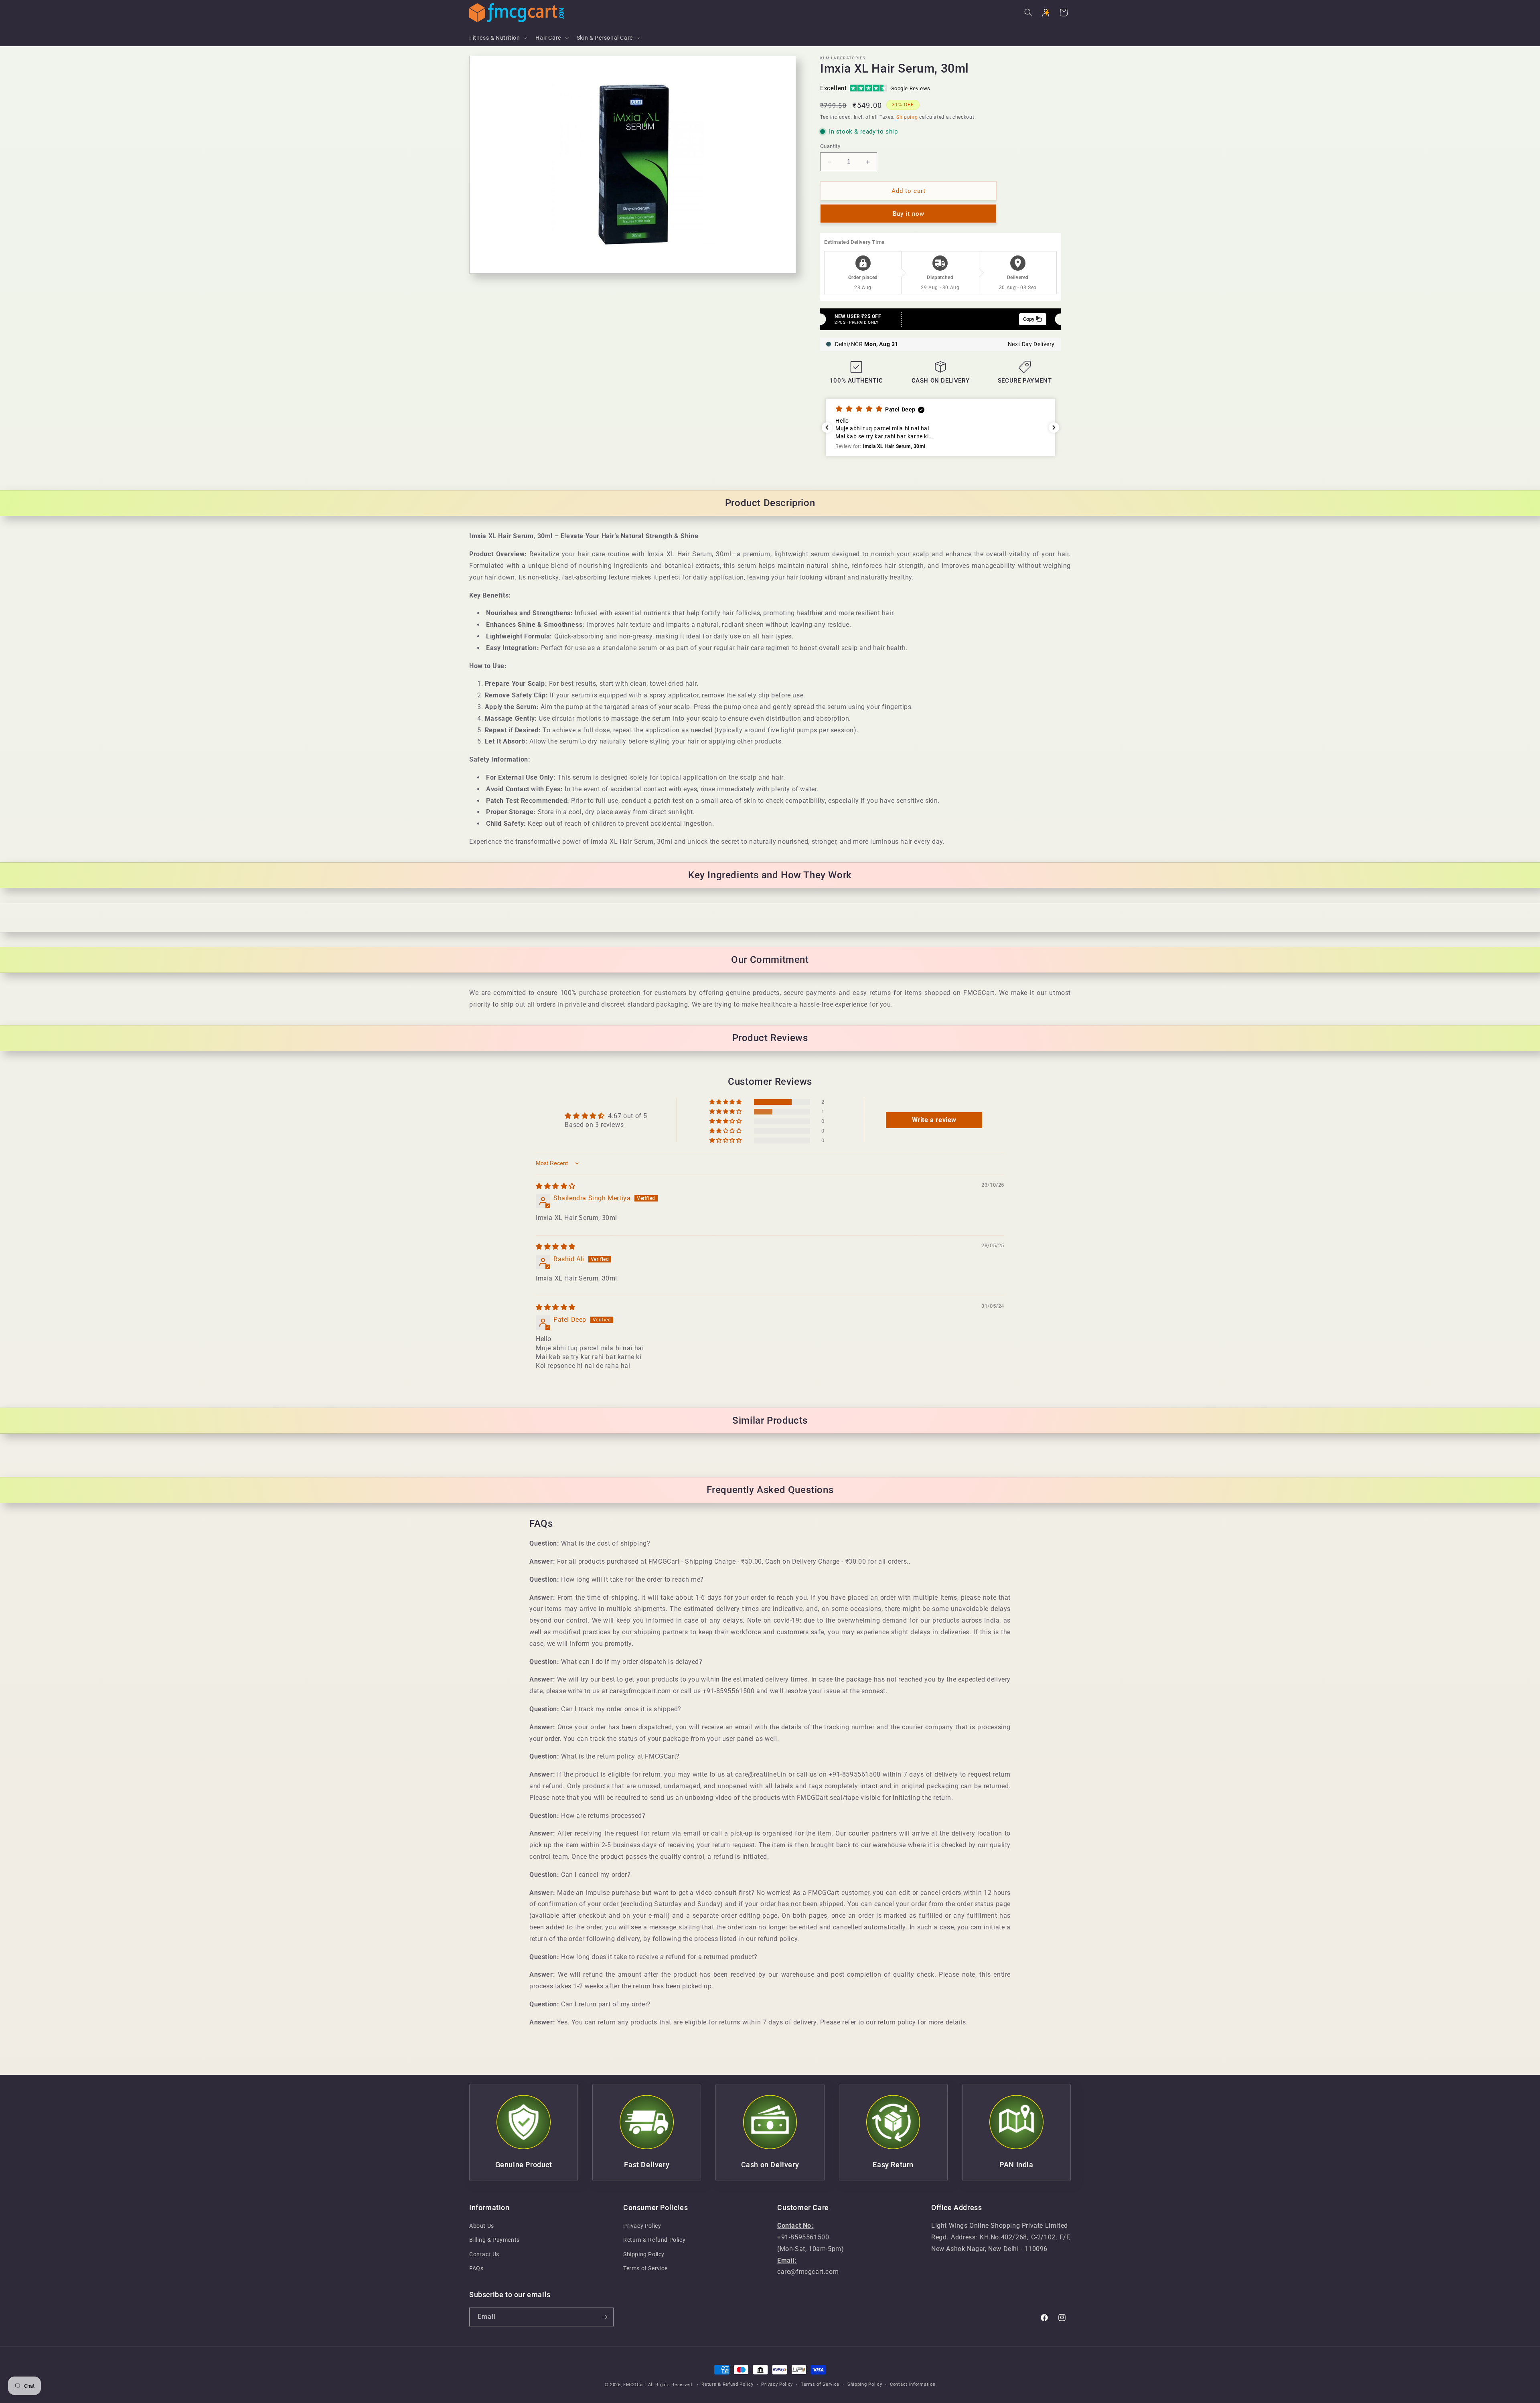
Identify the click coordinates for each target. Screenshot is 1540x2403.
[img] (556, 1186)
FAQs (476, 2268)
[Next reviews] (1054, 428)
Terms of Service (645, 2268)
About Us (482, 2226)
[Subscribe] (604, 2317)
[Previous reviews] (827, 428)
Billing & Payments (494, 2240)
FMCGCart (635, 2385)
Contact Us (484, 2254)
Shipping (907, 117)
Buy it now (909, 214)
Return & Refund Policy (654, 2240)
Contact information (913, 2384)
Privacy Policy (642, 2226)
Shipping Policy (644, 2254)
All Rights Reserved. (671, 2385)
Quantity (830, 146)
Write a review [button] (934, 1120)
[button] (497, 38)
